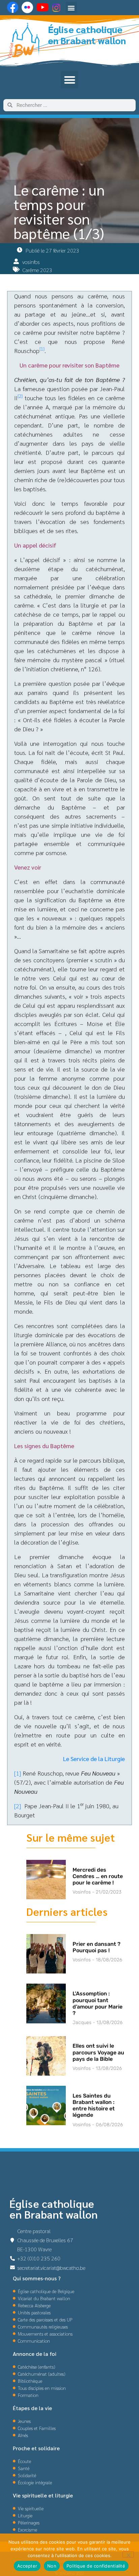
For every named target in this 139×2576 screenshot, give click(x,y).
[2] (20, 396)
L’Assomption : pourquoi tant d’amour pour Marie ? (98, 2003)
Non (52, 2566)
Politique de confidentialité (96, 2566)
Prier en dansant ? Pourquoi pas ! (96, 1947)
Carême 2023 (37, 270)
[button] (71, 8)
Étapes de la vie (32, 2408)
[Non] (128, 2554)
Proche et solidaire (36, 2448)
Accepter (27, 2566)
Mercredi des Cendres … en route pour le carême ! (98, 1876)
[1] (42, 349)
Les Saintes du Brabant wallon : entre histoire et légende (94, 2105)
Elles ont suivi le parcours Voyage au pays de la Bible (98, 2052)
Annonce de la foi (35, 2354)
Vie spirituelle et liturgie (43, 2495)
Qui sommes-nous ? (37, 2278)
